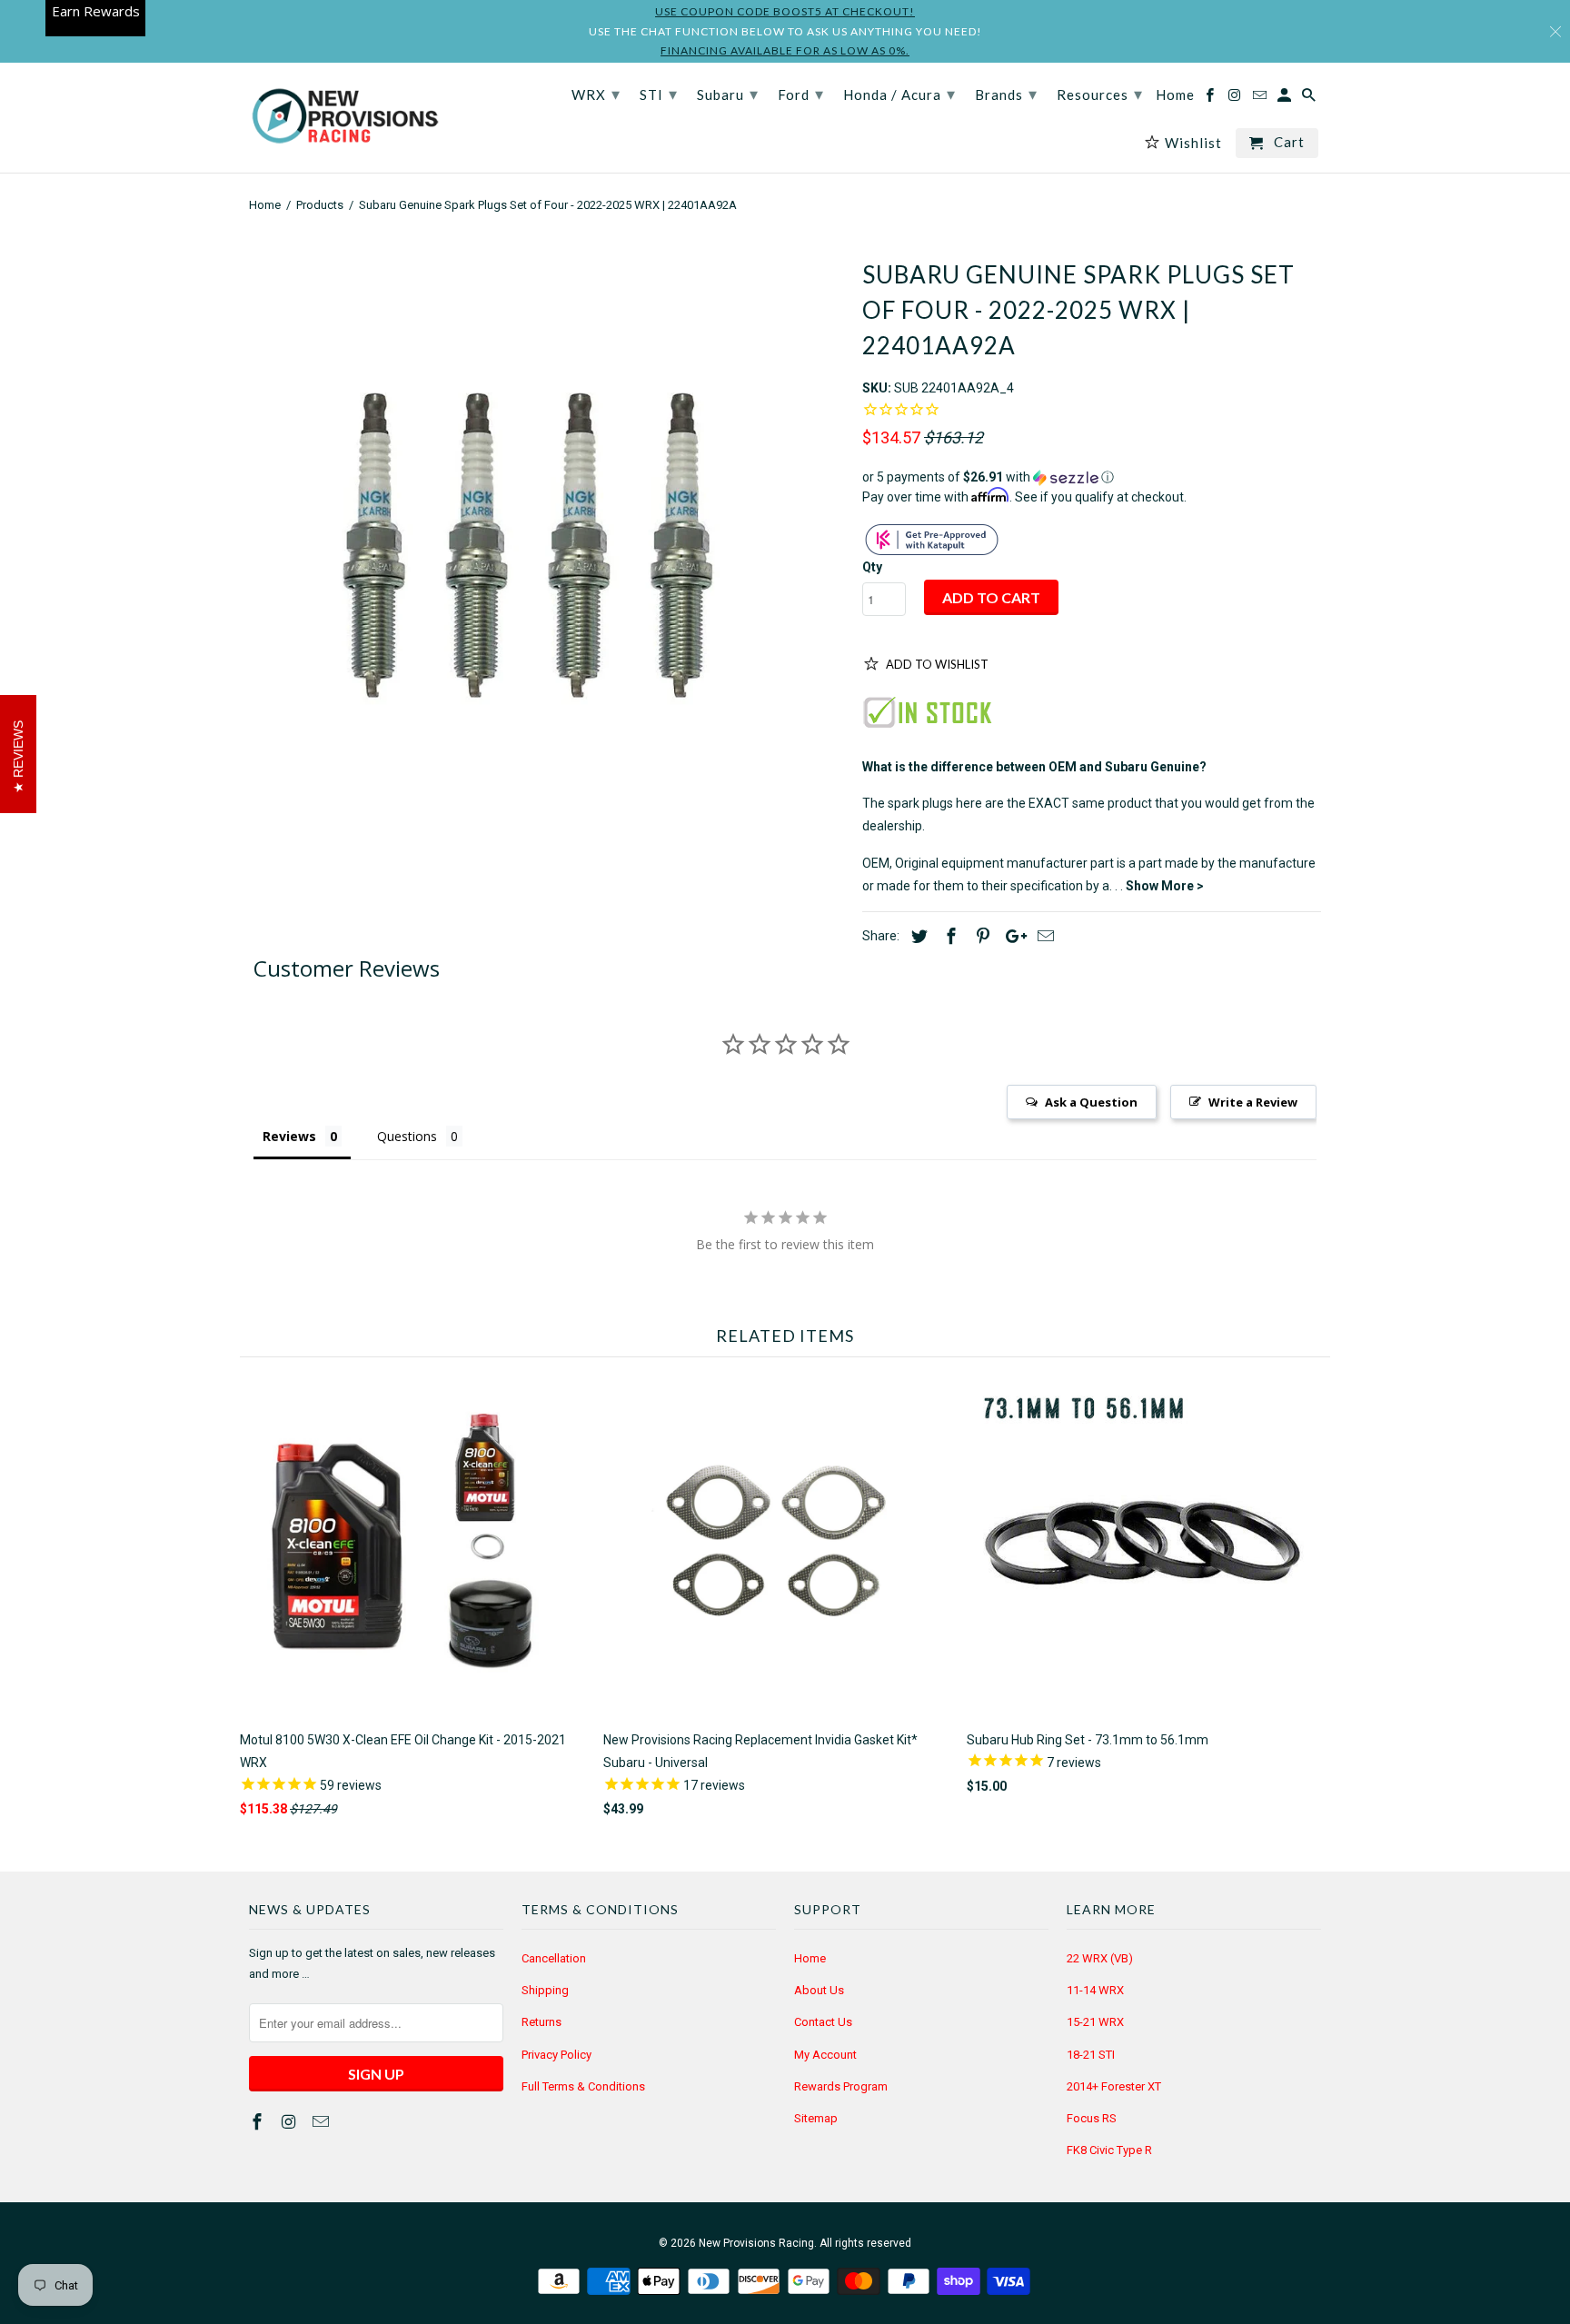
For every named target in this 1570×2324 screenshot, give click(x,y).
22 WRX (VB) (1100, 1958)
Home (810, 1958)
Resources (1100, 94)
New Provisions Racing (756, 2243)
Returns (542, 2022)
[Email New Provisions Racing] (323, 2122)
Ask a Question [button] (1091, 1102)
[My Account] (1286, 99)
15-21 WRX (1095, 2022)
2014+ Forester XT (1114, 2086)
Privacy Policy (556, 2055)
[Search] (1310, 99)
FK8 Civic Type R (1109, 2150)
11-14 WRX (1095, 1990)
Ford (801, 94)
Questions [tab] (407, 1136)
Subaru (728, 94)
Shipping (545, 1990)
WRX (596, 94)
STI (659, 94)
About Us (819, 1990)
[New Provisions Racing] (344, 118)
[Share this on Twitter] (917, 936)
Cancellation (554, 1958)
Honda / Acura (899, 94)
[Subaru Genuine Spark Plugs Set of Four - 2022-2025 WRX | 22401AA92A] (547, 536)
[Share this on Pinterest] (980, 936)
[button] (1092, 477)
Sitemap (816, 2118)
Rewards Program (841, 2086)
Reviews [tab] (289, 1136)
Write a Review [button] (1253, 1102)
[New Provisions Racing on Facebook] (259, 2122)
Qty (872, 567)
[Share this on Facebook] (949, 936)
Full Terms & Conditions (583, 2086)
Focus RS (1092, 2118)
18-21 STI (1091, 2055)
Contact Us (823, 2022)
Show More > (1165, 886)
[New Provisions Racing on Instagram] (291, 2122)
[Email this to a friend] (1043, 936)
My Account (825, 2055)
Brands (1006, 94)
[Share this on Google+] (1011, 936)
